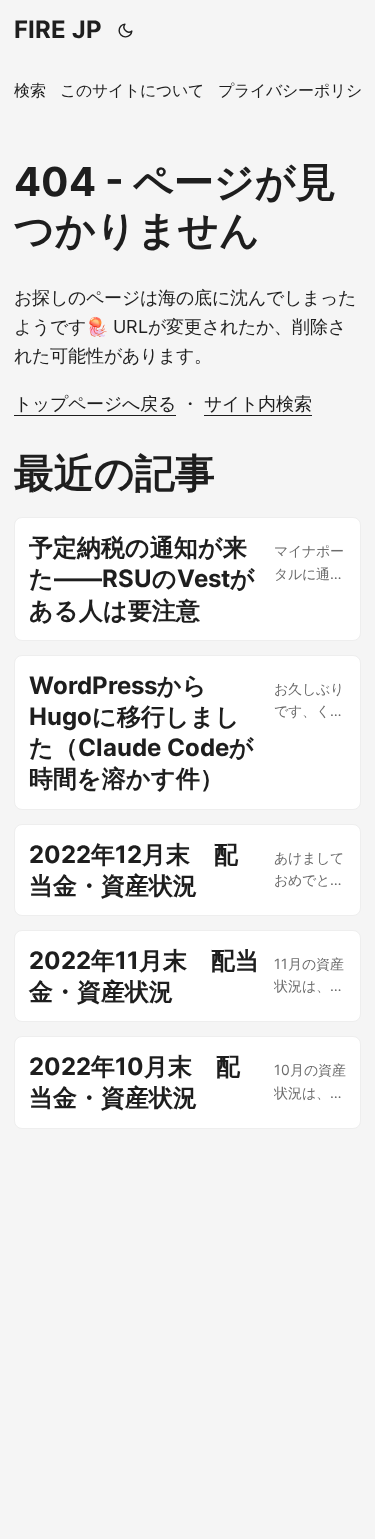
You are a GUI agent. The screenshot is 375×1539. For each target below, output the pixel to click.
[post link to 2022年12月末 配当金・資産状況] (187, 870)
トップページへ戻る (95, 403)
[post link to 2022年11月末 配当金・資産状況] (187, 976)
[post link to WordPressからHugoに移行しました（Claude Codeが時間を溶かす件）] (187, 732)
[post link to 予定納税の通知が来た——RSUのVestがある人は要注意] (187, 579)
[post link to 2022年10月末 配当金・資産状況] (187, 1082)
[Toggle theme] (126, 30)
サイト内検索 (258, 403)
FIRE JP (58, 29)
